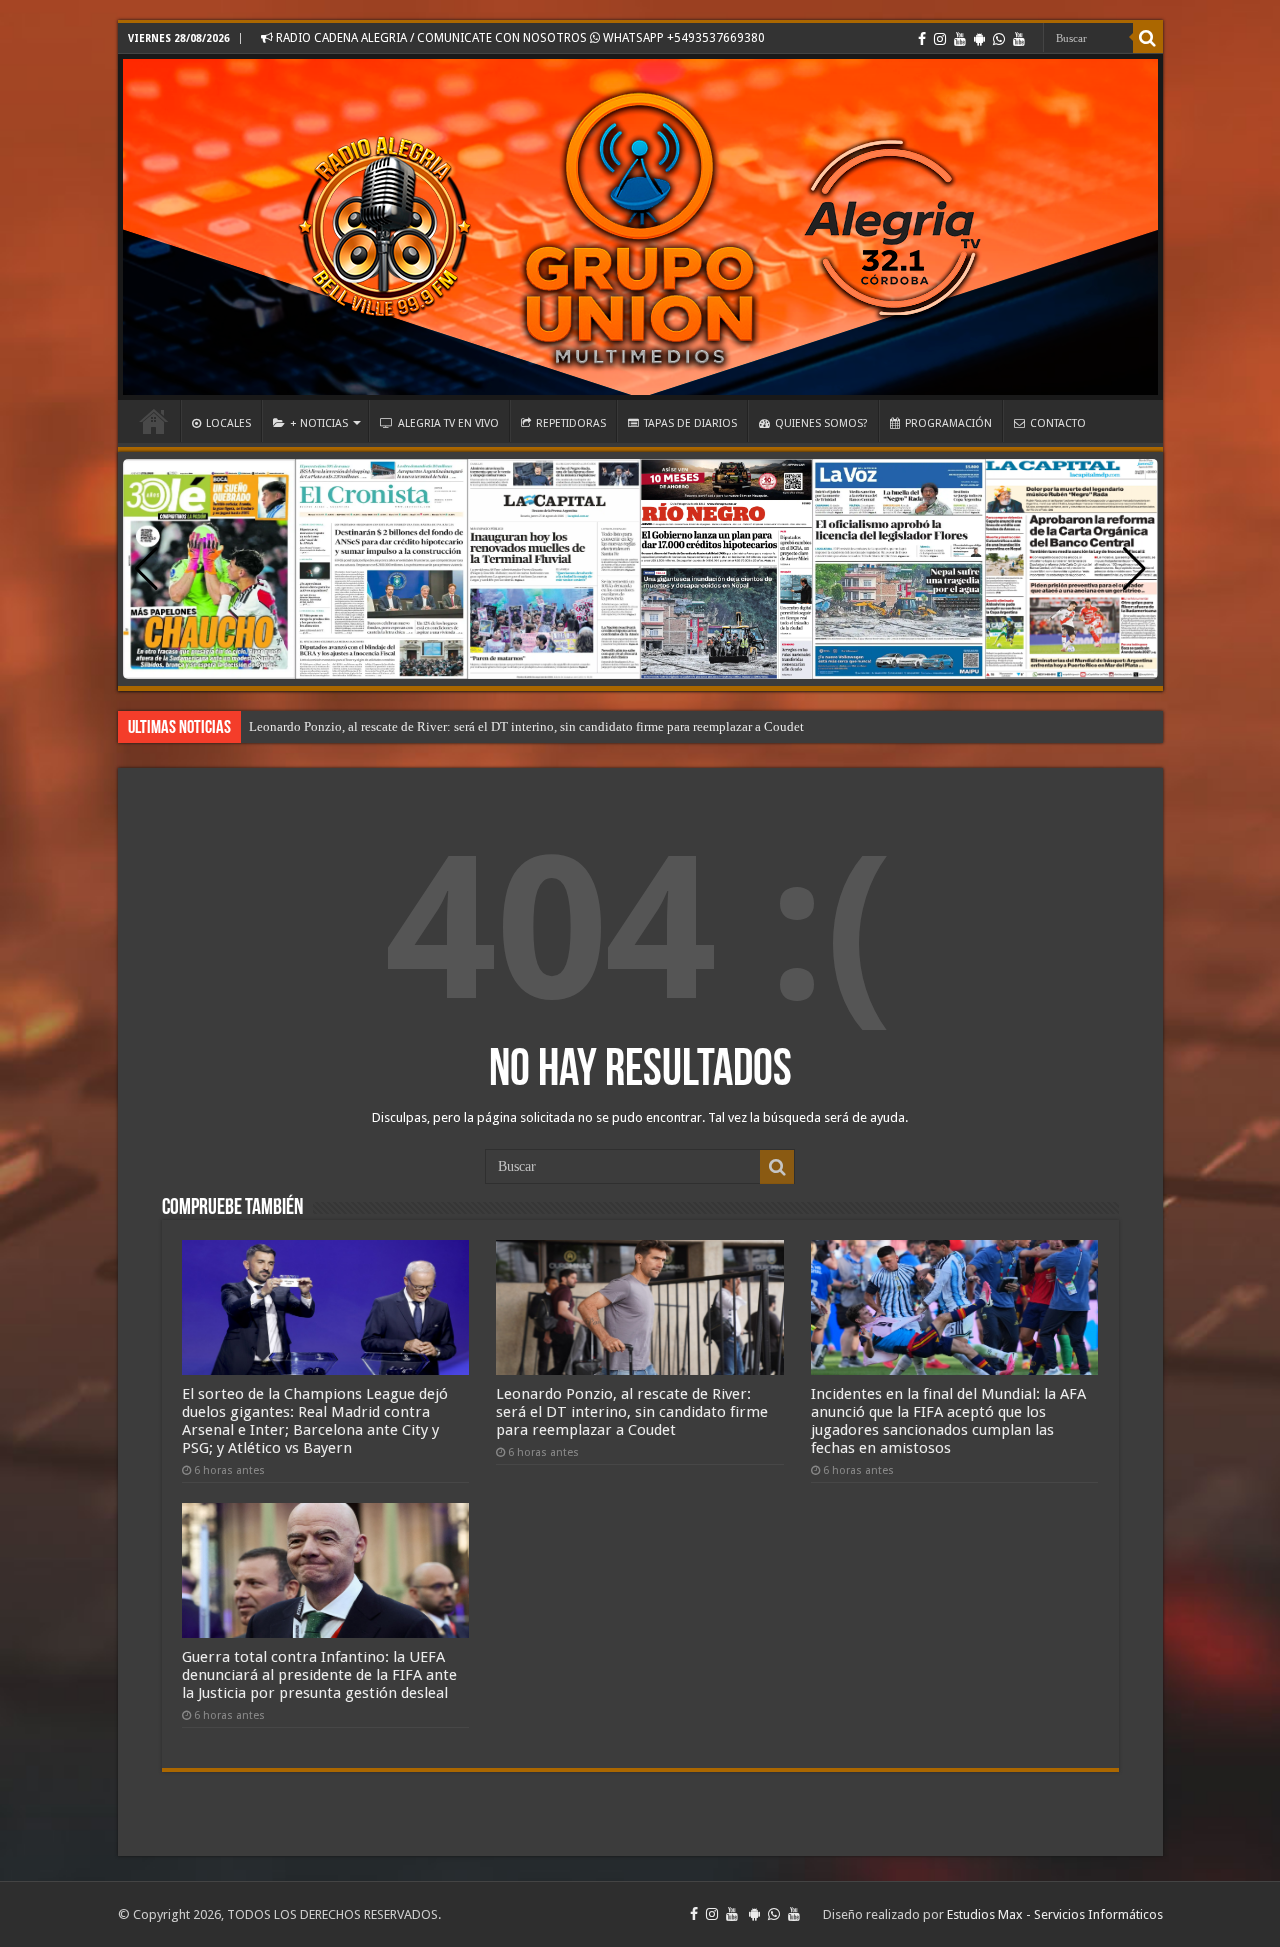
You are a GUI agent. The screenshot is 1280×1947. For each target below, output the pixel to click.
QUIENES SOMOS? (821, 423)
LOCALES (228, 423)
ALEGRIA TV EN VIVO (448, 423)
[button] (1134, 569)
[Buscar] (1148, 38)
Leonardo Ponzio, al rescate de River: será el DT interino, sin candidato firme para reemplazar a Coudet (526, 726)
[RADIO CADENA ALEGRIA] (640, 227)
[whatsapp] (999, 39)
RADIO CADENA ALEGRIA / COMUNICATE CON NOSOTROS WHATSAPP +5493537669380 (519, 38)
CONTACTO (1058, 423)
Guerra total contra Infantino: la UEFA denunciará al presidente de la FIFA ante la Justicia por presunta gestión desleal (319, 1675)
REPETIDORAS (571, 423)
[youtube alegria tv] (1019, 39)
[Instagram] (940, 39)
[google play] (979, 39)
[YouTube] (960, 39)
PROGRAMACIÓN (948, 423)
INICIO (154, 421)
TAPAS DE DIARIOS (690, 423)
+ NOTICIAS (319, 423)
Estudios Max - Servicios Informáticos (1055, 1914)
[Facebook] (922, 39)
